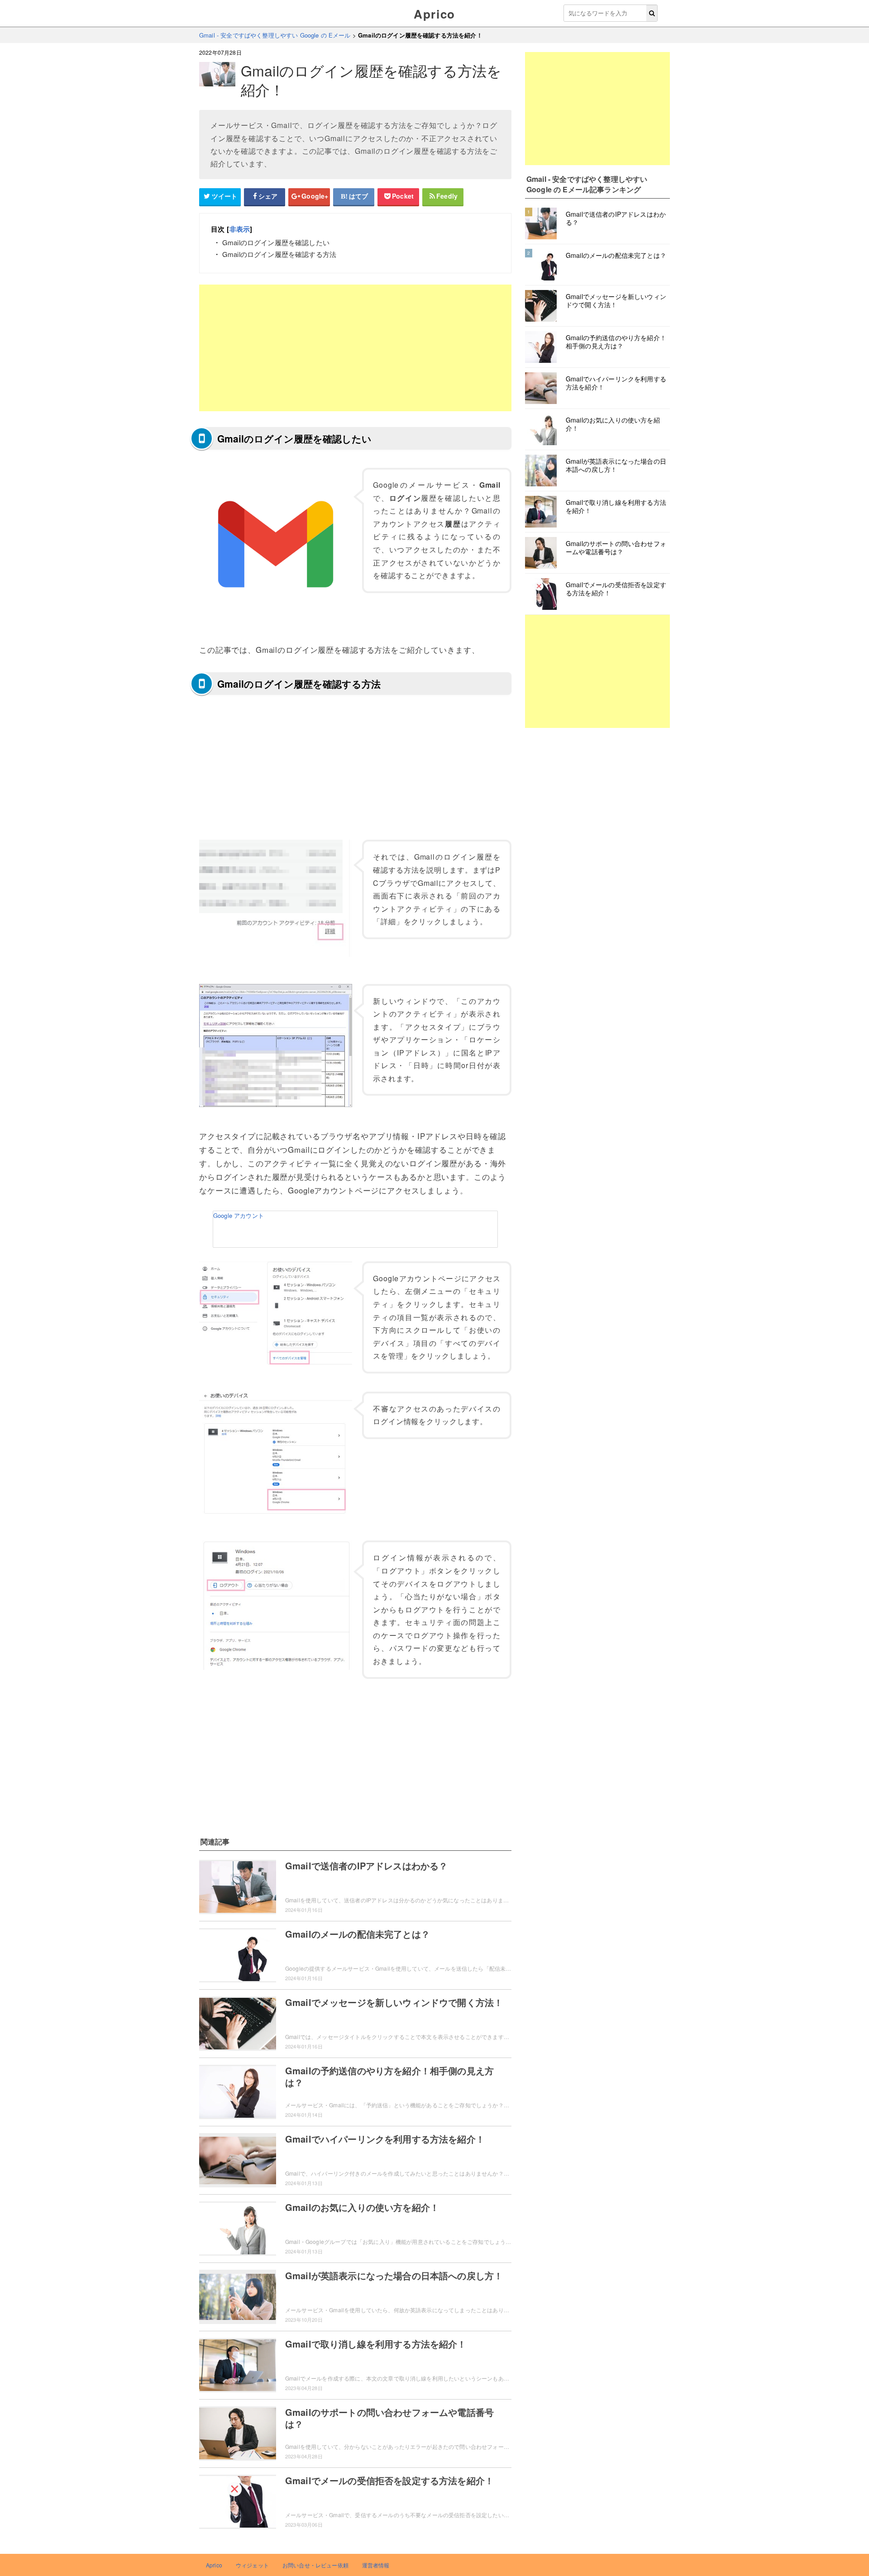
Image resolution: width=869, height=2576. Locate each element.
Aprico (434, 14)
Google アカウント (239, 1215)
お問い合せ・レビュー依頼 (315, 2565)
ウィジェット (252, 2565)
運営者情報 (376, 2565)
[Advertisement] (355, 348)
